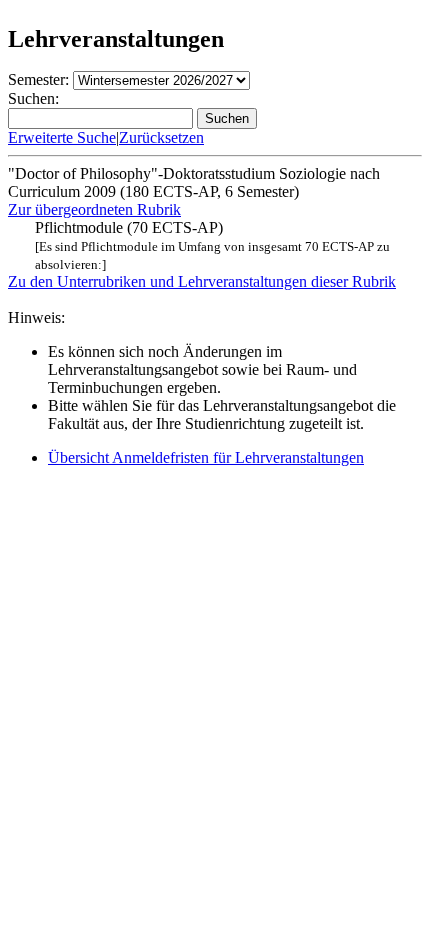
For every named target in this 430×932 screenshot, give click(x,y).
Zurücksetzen (161, 137)
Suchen (227, 118)
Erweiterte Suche (62, 137)
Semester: (38, 79)
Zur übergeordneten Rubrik (94, 209)
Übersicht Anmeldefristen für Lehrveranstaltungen (206, 457)
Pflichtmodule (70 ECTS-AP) (212, 245)
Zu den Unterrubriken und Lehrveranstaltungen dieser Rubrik (202, 281)
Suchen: (33, 98)
